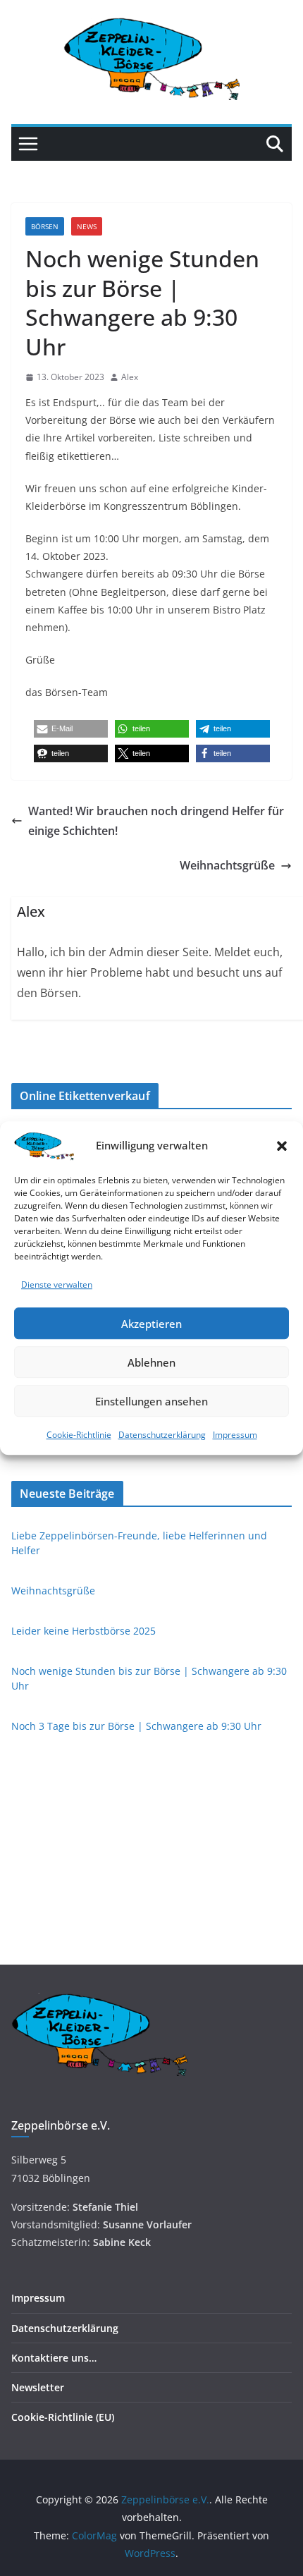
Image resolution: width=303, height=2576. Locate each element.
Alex (130, 377)
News (87, 226)
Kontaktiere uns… (54, 2358)
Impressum (235, 1435)
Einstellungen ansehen (151, 1401)
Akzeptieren (151, 1324)
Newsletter (38, 2387)
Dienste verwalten (57, 1284)
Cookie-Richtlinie (79, 1435)
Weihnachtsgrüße (227, 865)
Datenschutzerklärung (162, 1435)
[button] (282, 1146)
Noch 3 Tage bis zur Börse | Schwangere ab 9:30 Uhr (136, 1726)
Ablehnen (151, 1362)
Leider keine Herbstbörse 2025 (84, 1631)
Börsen (45, 226)
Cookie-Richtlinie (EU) (63, 2417)
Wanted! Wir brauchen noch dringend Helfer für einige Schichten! (156, 821)
